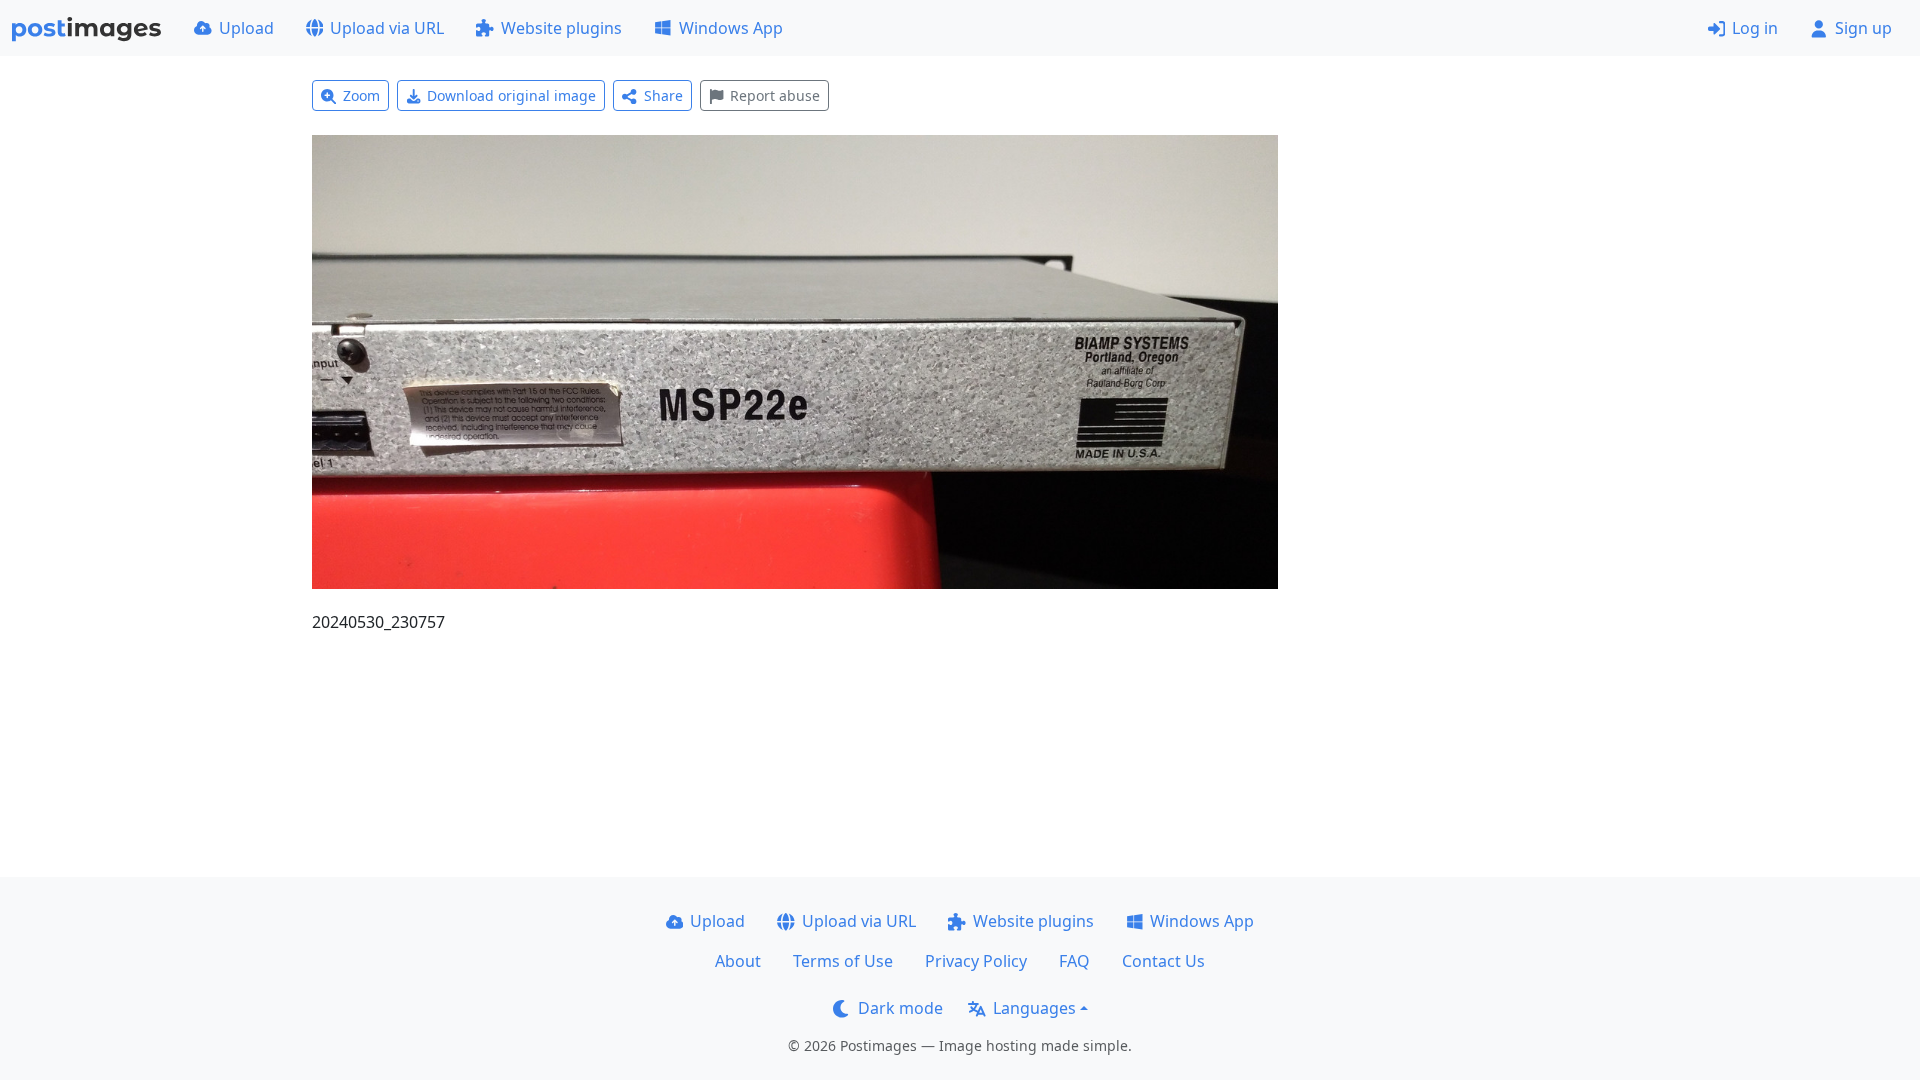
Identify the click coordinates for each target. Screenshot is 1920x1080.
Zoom (361, 95)
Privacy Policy (976, 961)
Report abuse (775, 95)
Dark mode (900, 1008)
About (738, 961)
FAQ (1074, 961)
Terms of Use (843, 961)
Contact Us (1163, 961)
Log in (1755, 28)
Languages (1034, 1008)
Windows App (731, 28)
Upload (246, 28)
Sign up (1863, 28)
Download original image (511, 95)
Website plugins (561, 28)
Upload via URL (387, 28)
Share (663, 95)
